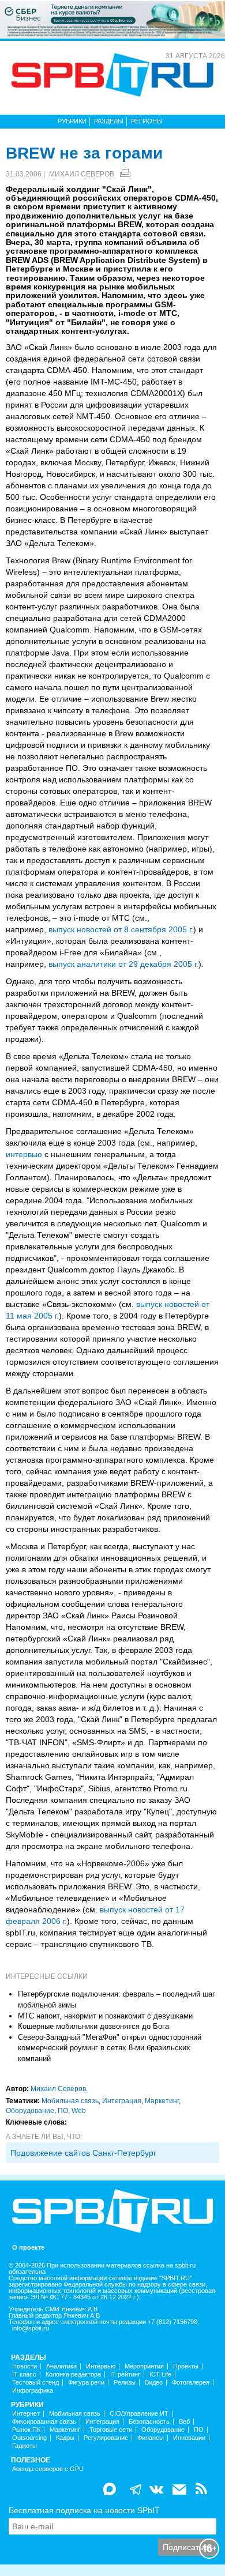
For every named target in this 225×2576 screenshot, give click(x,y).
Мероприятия (144, 2366)
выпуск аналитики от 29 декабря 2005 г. (123, 964)
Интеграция (122, 2101)
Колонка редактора (73, 2374)
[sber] (112, 19)
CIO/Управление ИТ (139, 2414)
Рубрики (72, 121)
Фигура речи (86, 2383)
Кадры (65, 2438)
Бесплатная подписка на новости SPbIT (84, 2510)
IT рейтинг (125, 2374)
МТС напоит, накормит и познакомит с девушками (105, 2016)
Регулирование (106, 2438)
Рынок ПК (26, 2430)
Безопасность (149, 2422)
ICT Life (160, 2374)
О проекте (28, 2248)
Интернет (26, 2414)
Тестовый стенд (35, 2383)
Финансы (151, 2438)
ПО (63, 2111)
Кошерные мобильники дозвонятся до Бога (93, 2026)
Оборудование (30, 2111)
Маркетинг (162, 2101)
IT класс (24, 2374)
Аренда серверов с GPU (48, 2469)
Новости (25, 2366)
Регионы (147, 121)
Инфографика (33, 2391)
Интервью (101, 2366)
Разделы (109, 121)
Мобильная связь (70, 2101)
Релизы (125, 2383)
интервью (24, 1154)
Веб (184, 2422)
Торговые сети (111, 2430)
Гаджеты (25, 2446)
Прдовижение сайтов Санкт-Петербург (83, 2153)
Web (79, 2111)
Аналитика (61, 2366)
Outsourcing (29, 2438)
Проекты (186, 2366)
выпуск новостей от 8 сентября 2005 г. (121, 929)
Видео (154, 2383)
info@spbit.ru (31, 2328)
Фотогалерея (191, 2383)
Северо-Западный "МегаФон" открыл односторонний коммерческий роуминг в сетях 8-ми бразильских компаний (110, 2048)
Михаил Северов (82, 174)
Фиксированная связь (44, 2422)
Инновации (189, 2438)
